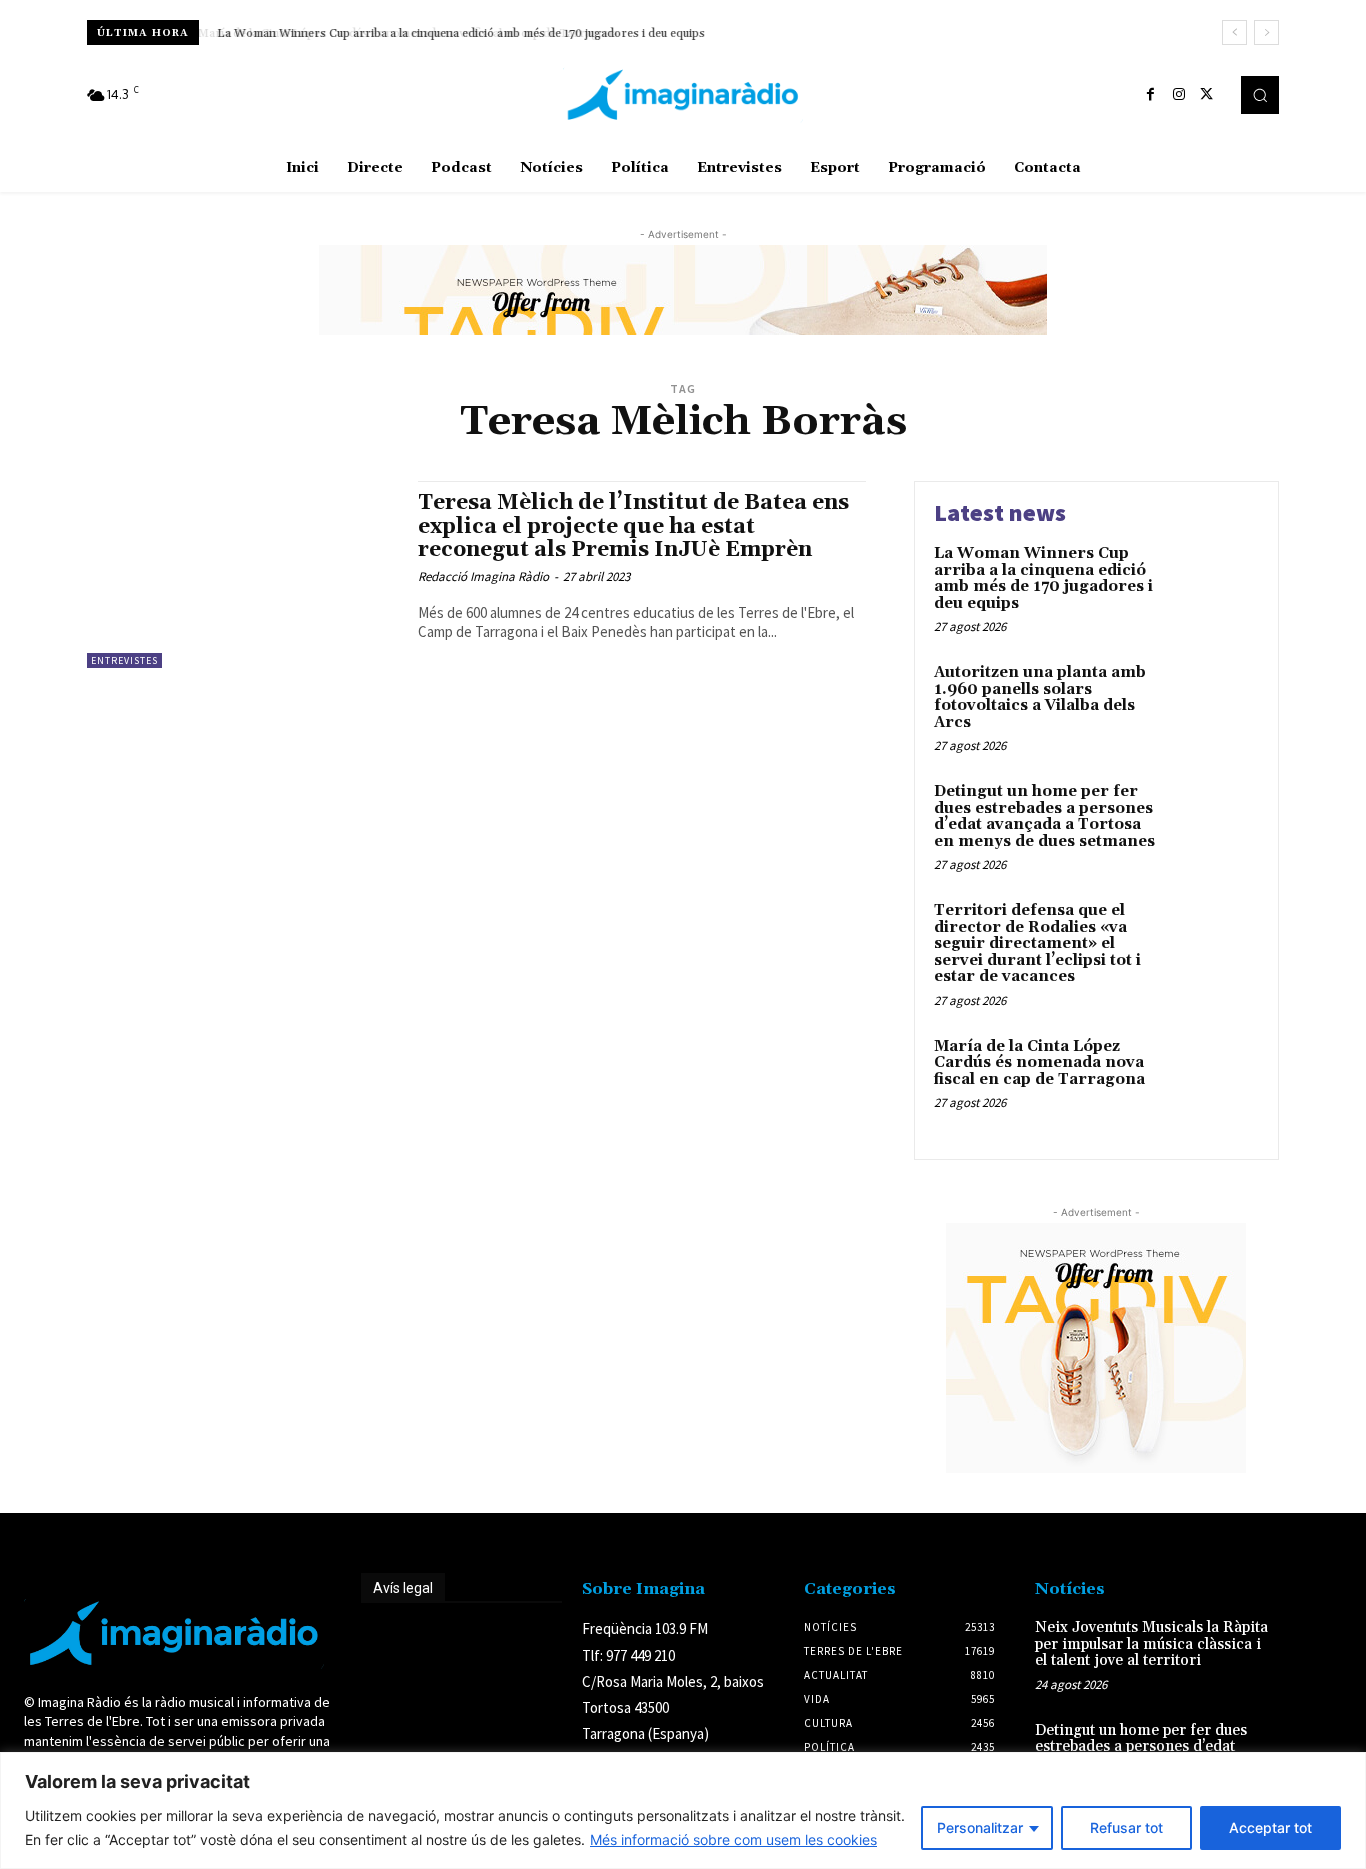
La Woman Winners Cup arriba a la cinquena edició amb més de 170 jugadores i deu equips (458, 33)
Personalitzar (980, 1827)
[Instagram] (1179, 95)
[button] (1260, 95)
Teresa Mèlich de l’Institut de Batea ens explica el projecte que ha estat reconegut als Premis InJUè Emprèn (633, 526)
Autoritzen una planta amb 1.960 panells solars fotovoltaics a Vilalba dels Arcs (1040, 697)
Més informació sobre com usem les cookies (733, 1839)
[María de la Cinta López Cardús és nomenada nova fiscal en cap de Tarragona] (1216, 1077)
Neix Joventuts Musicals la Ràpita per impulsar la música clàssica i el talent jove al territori (1151, 1644)
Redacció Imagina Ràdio (483, 576)
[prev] (1234, 32)
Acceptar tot (1270, 1827)
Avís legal (403, 1588)
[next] (1266, 32)
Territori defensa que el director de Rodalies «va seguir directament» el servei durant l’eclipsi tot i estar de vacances (1037, 943)
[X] (1207, 95)
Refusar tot (1126, 1827)
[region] (683, 1810)
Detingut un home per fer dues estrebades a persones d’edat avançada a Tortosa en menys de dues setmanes (1044, 816)
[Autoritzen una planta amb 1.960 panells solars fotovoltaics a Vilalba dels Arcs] (1216, 703)
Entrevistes (124, 660)
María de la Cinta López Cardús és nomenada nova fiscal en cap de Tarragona (1039, 1063)
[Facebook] (1151, 95)
